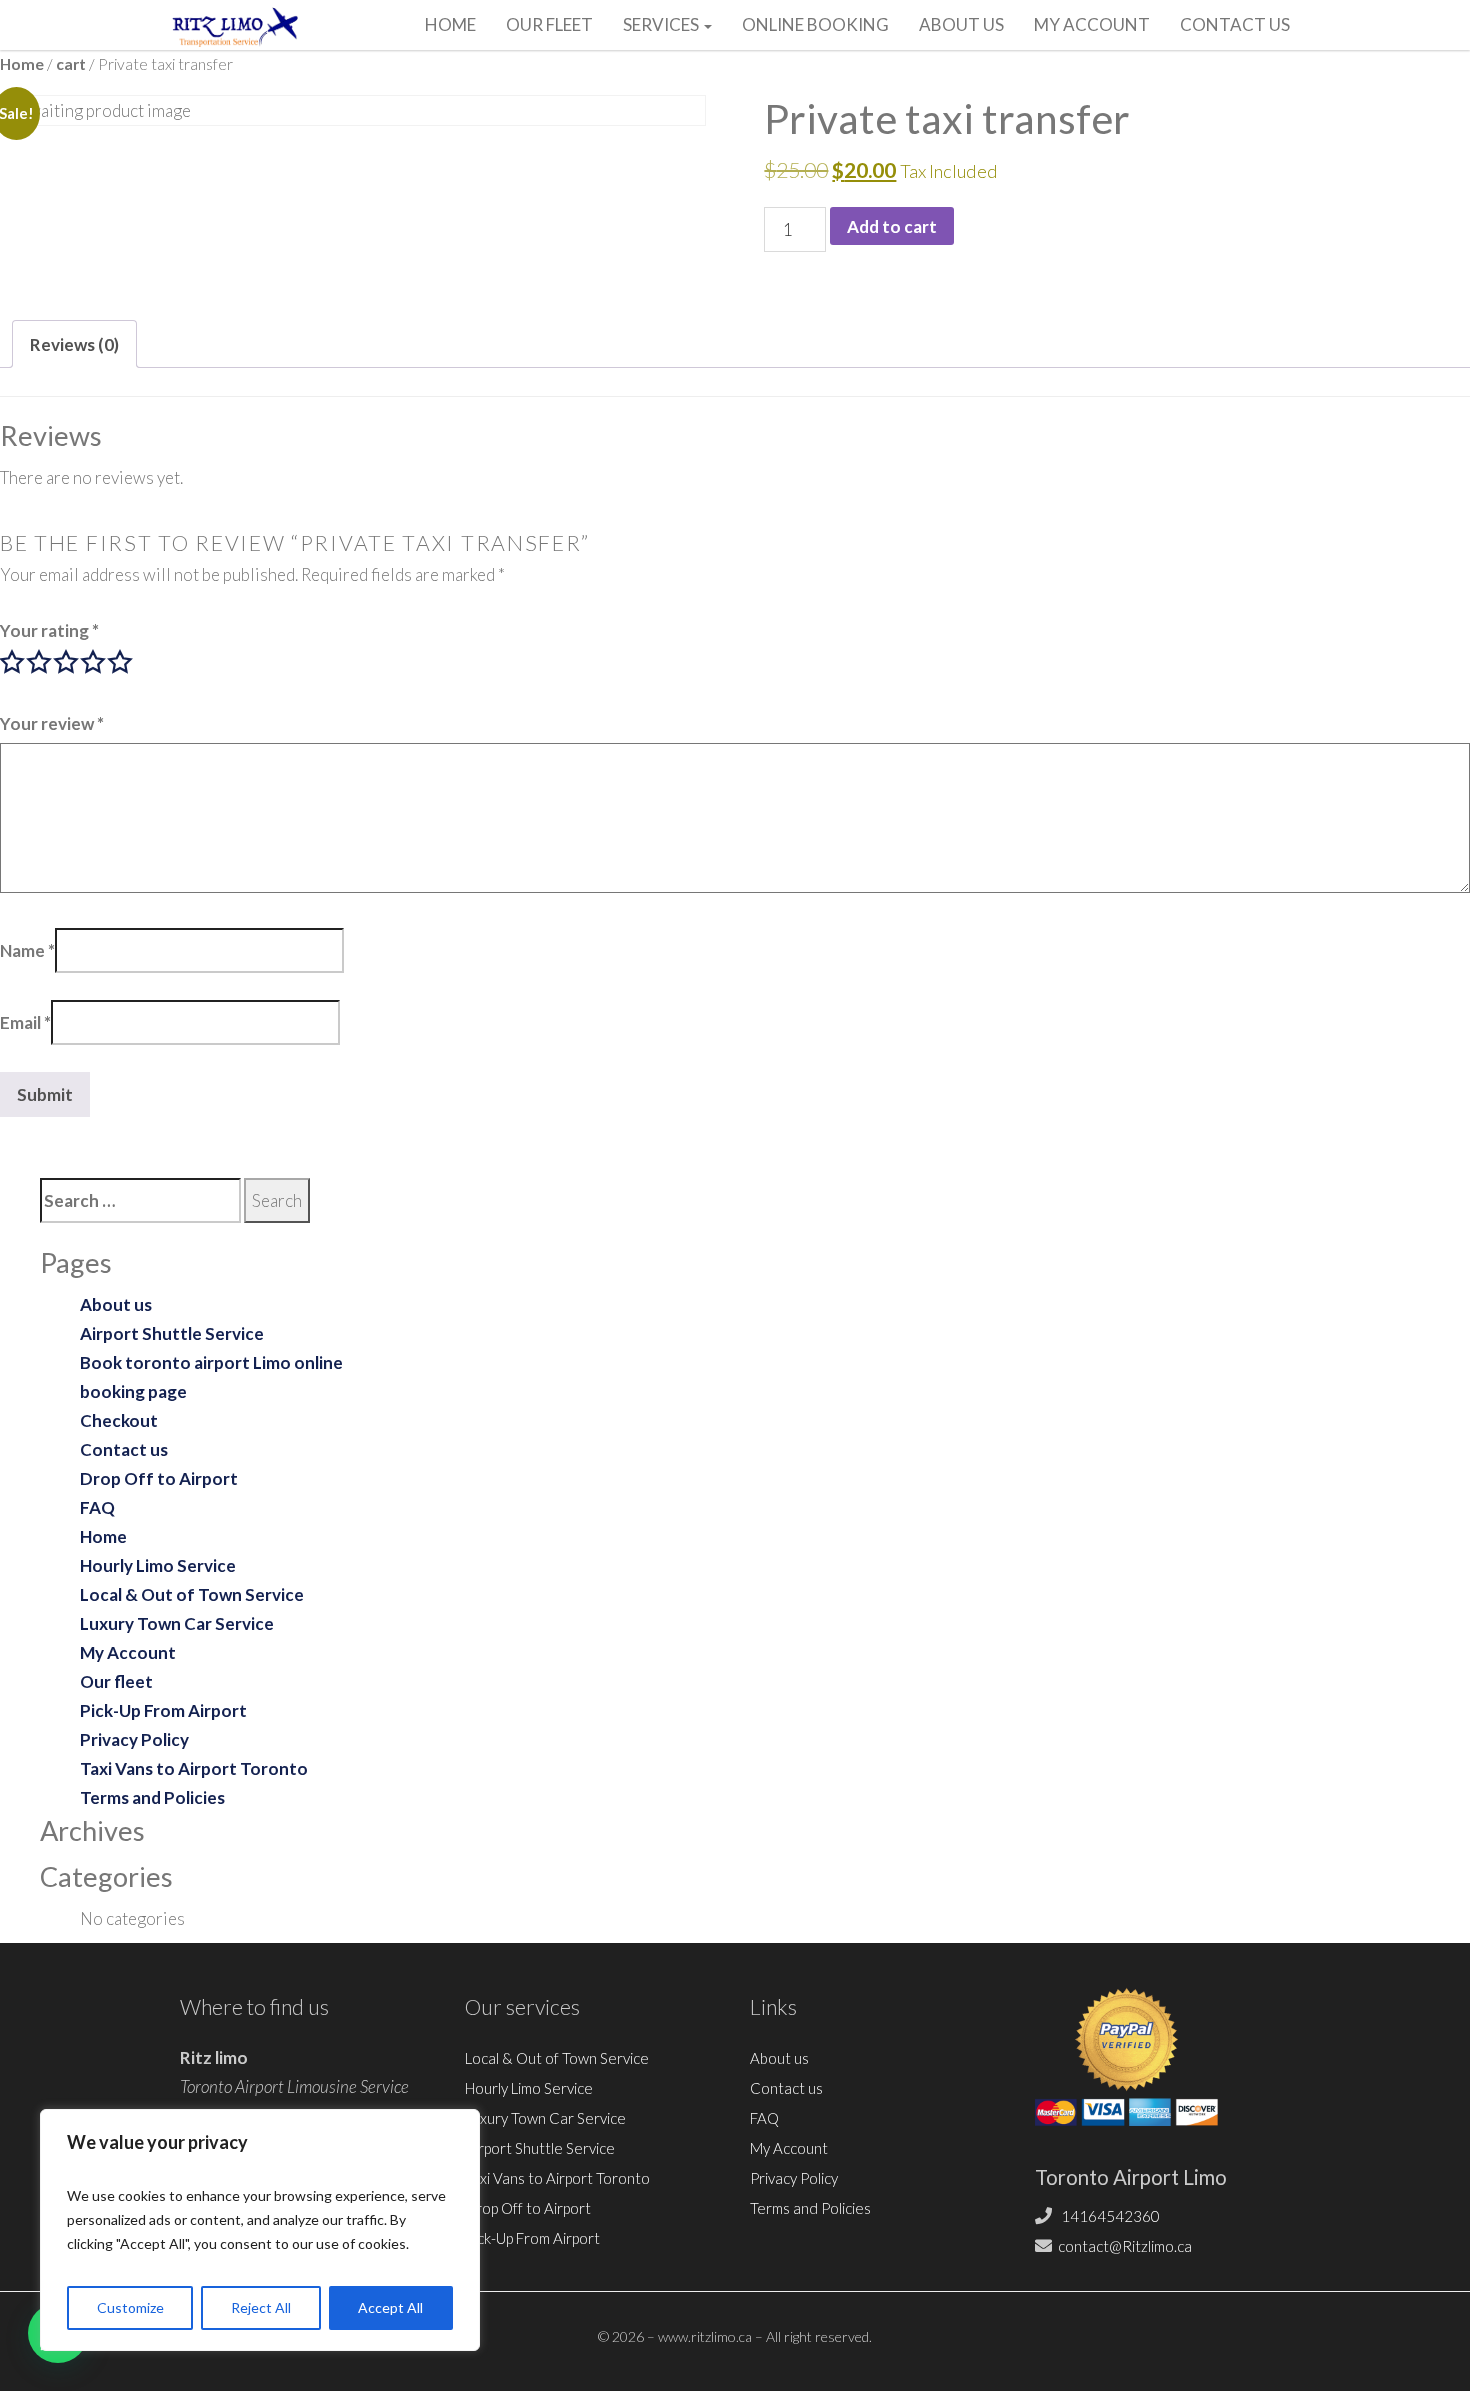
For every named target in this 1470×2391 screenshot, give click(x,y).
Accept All (390, 2307)
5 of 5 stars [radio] (120, 662)
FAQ (97, 1507)
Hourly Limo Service (158, 1565)
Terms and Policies (152, 1797)
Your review (52, 723)
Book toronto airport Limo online (211, 1362)
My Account (1092, 24)
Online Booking (815, 24)
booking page (133, 1391)
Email (25, 1022)
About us (961, 24)
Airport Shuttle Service (172, 1333)
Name (27, 950)
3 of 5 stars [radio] (66, 662)
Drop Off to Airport (159, 1478)
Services (662, 24)
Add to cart (892, 226)
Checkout (119, 1420)
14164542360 (1109, 2216)
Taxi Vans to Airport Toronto (194, 1768)
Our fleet (549, 24)
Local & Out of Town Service (192, 1594)
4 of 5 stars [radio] (93, 662)
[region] (260, 2230)
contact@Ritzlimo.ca (1125, 2246)
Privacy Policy (134, 1739)
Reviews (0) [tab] (74, 344)
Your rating (49, 630)
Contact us (1235, 24)
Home (450, 24)
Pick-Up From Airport (163, 1710)
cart (71, 64)
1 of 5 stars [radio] (12, 662)
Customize (130, 2307)
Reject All (261, 2307)
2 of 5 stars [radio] (39, 662)
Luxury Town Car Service (177, 1623)
